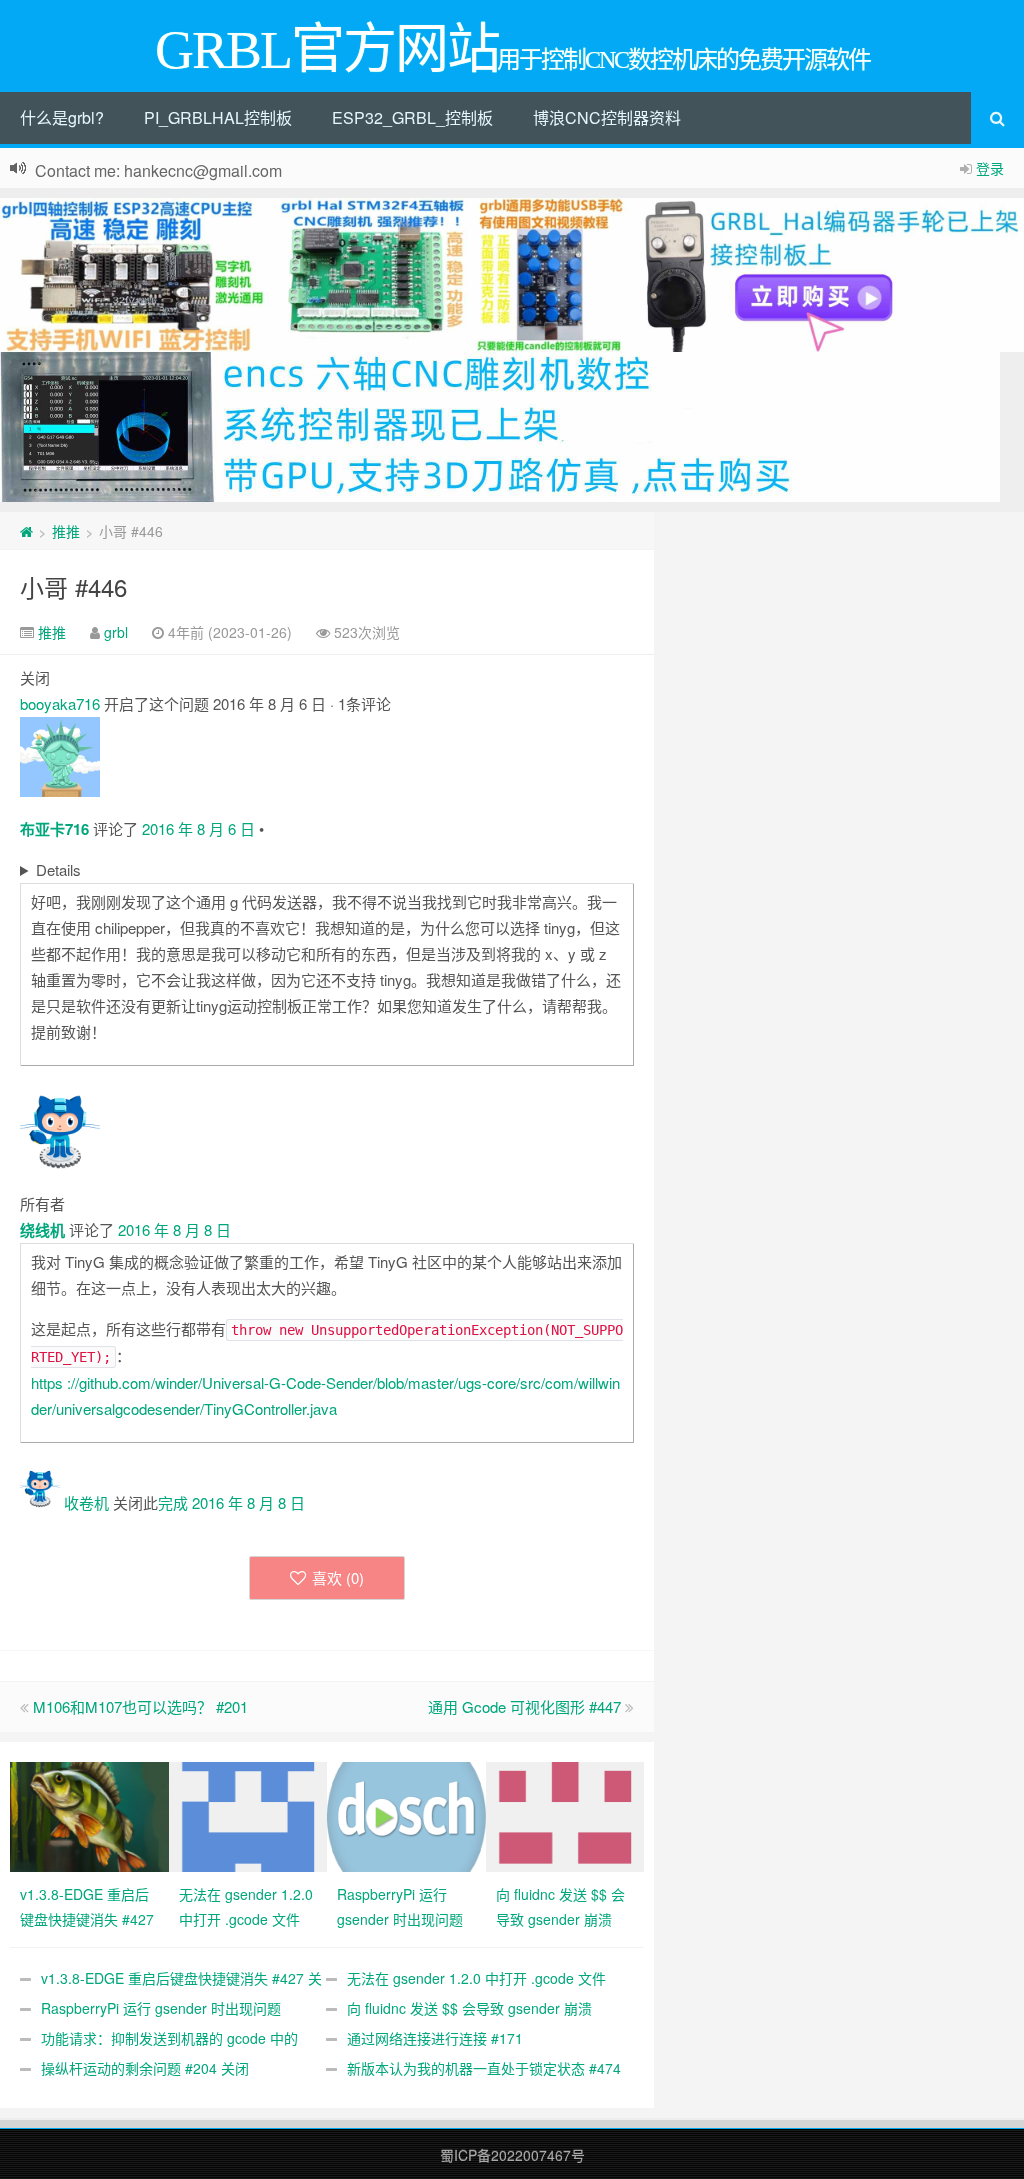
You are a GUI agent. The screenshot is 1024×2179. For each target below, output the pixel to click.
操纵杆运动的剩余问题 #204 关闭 (145, 2068)
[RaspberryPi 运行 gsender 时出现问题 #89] (406, 1814)
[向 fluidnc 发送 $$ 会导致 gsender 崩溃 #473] (565, 1814)
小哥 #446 (73, 586)
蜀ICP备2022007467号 (512, 2155)
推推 (66, 531)
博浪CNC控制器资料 (607, 117)
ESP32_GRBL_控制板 (412, 117)
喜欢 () (338, 1577)
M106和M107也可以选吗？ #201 (140, 1706)
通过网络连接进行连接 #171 (435, 2038)
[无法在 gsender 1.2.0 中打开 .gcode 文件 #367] (248, 1814)
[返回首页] (26, 531)
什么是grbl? (62, 117)
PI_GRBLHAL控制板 (218, 117)
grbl (116, 632)
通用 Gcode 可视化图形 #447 (524, 1706)
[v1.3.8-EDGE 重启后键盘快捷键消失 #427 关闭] (89, 1814)
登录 (990, 168)
